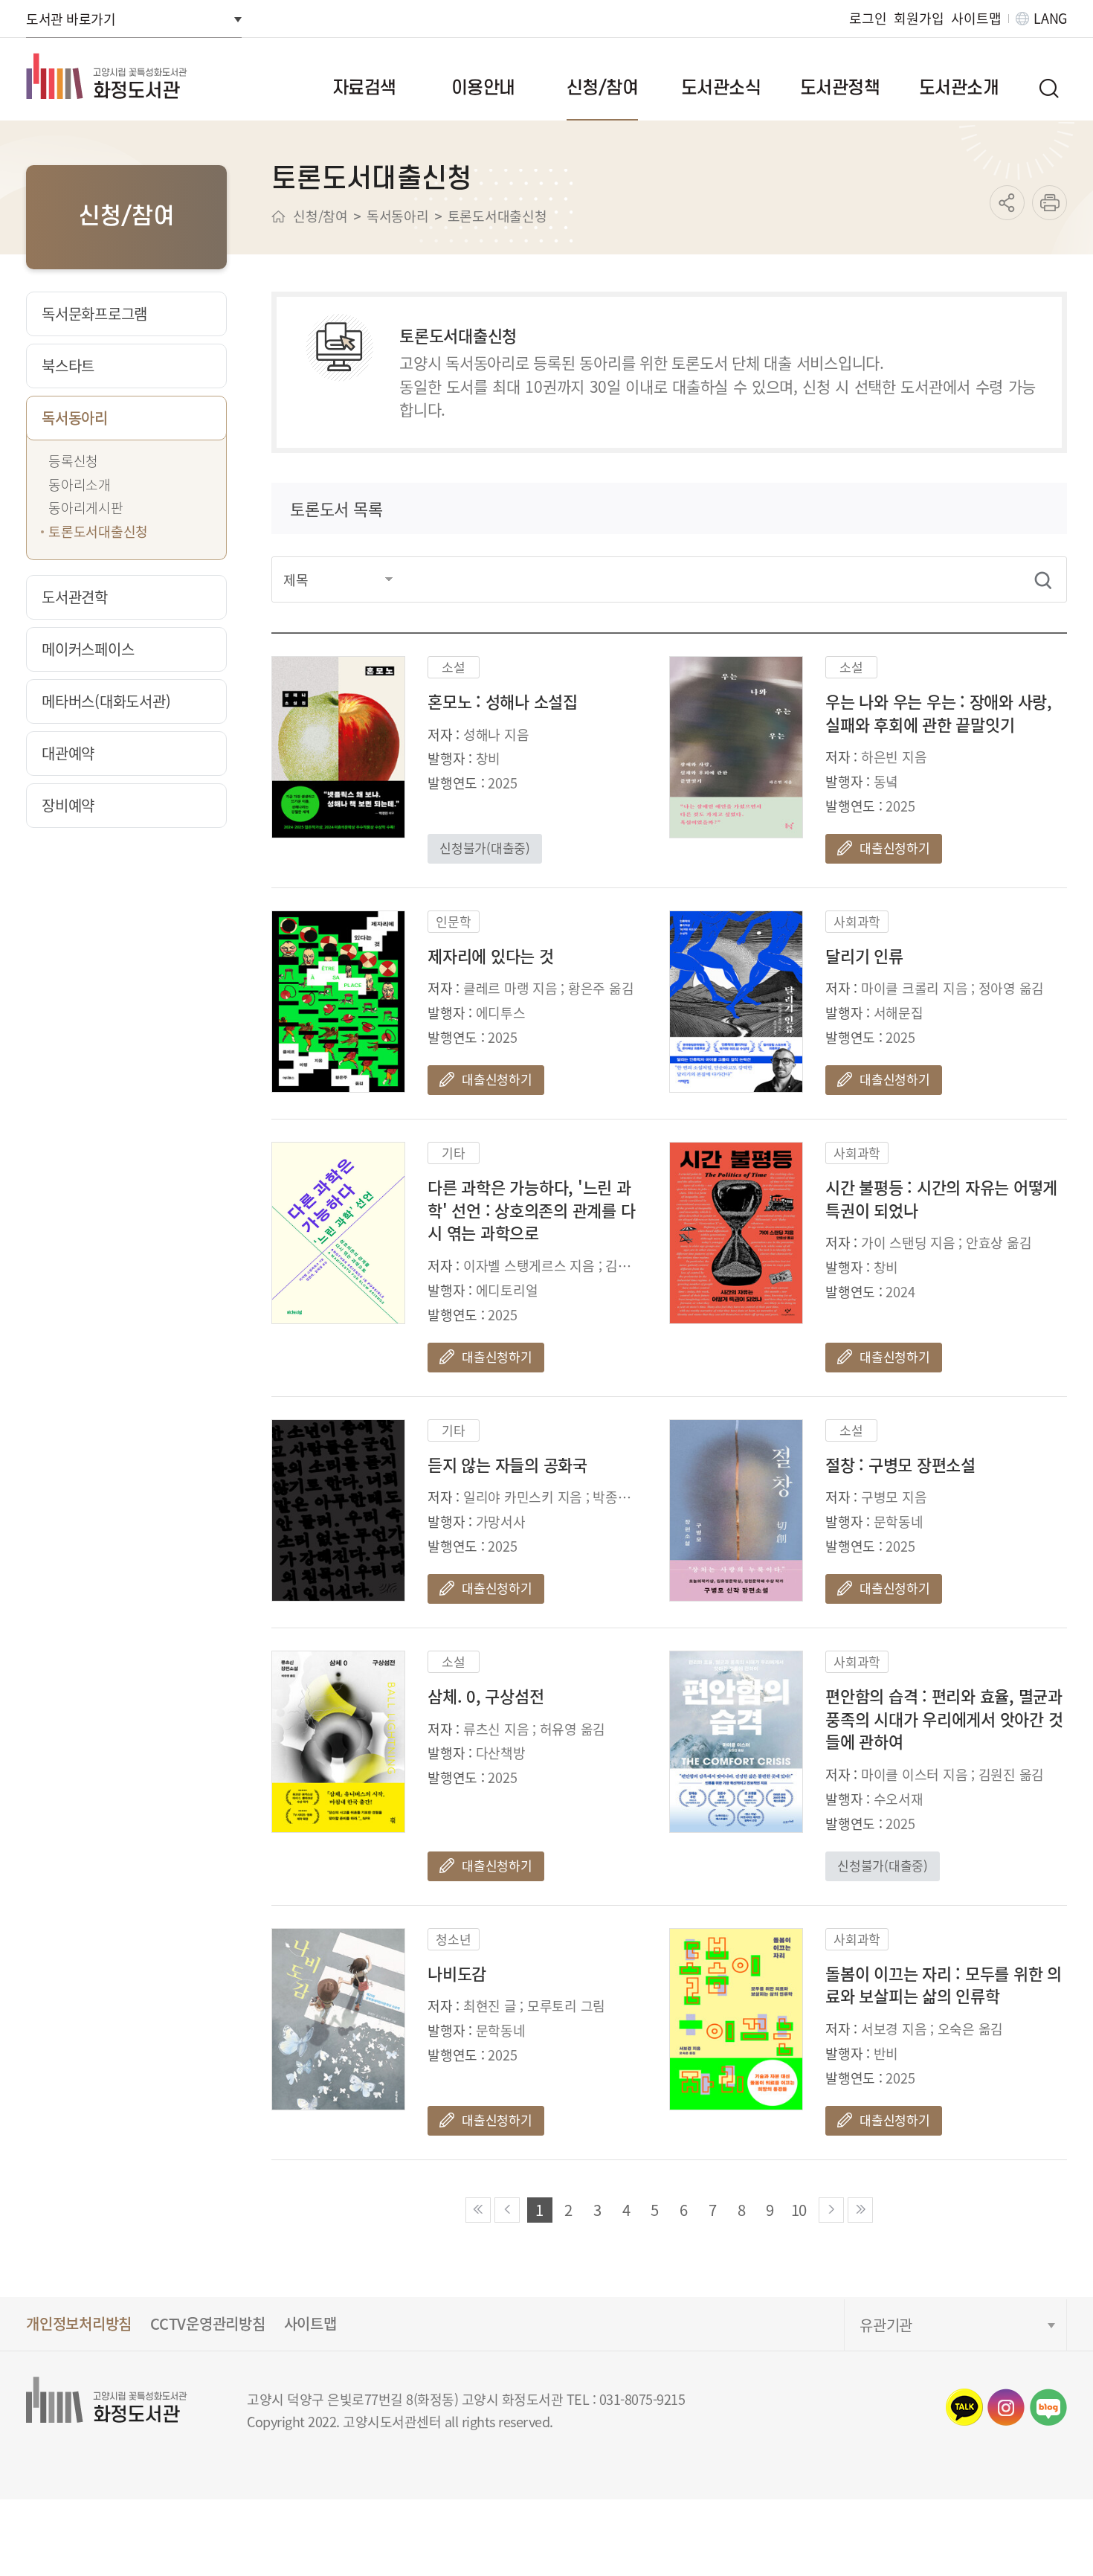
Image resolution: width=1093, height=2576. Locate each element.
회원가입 (919, 18)
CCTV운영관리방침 (208, 2323)
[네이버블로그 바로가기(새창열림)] (1048, 2407)
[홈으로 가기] (278, 216)
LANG (1050, 18)
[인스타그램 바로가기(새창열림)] (1006, 2407)
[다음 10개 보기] (831, 2210)
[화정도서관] (130, 76)
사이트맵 (976, 18)
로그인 (868, 18)
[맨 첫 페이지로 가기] (478, 2210)
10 (799, 2210)
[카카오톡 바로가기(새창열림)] (964, 2407)
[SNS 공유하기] (1007, 203)
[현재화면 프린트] (1050, 203)
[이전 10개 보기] (507, 2210)
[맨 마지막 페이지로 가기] (860, 2210)
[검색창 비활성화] (1048, 88)
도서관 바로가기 (71, 19)
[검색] (1043, 580)
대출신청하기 (895, 848)
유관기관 (886, 2325)
